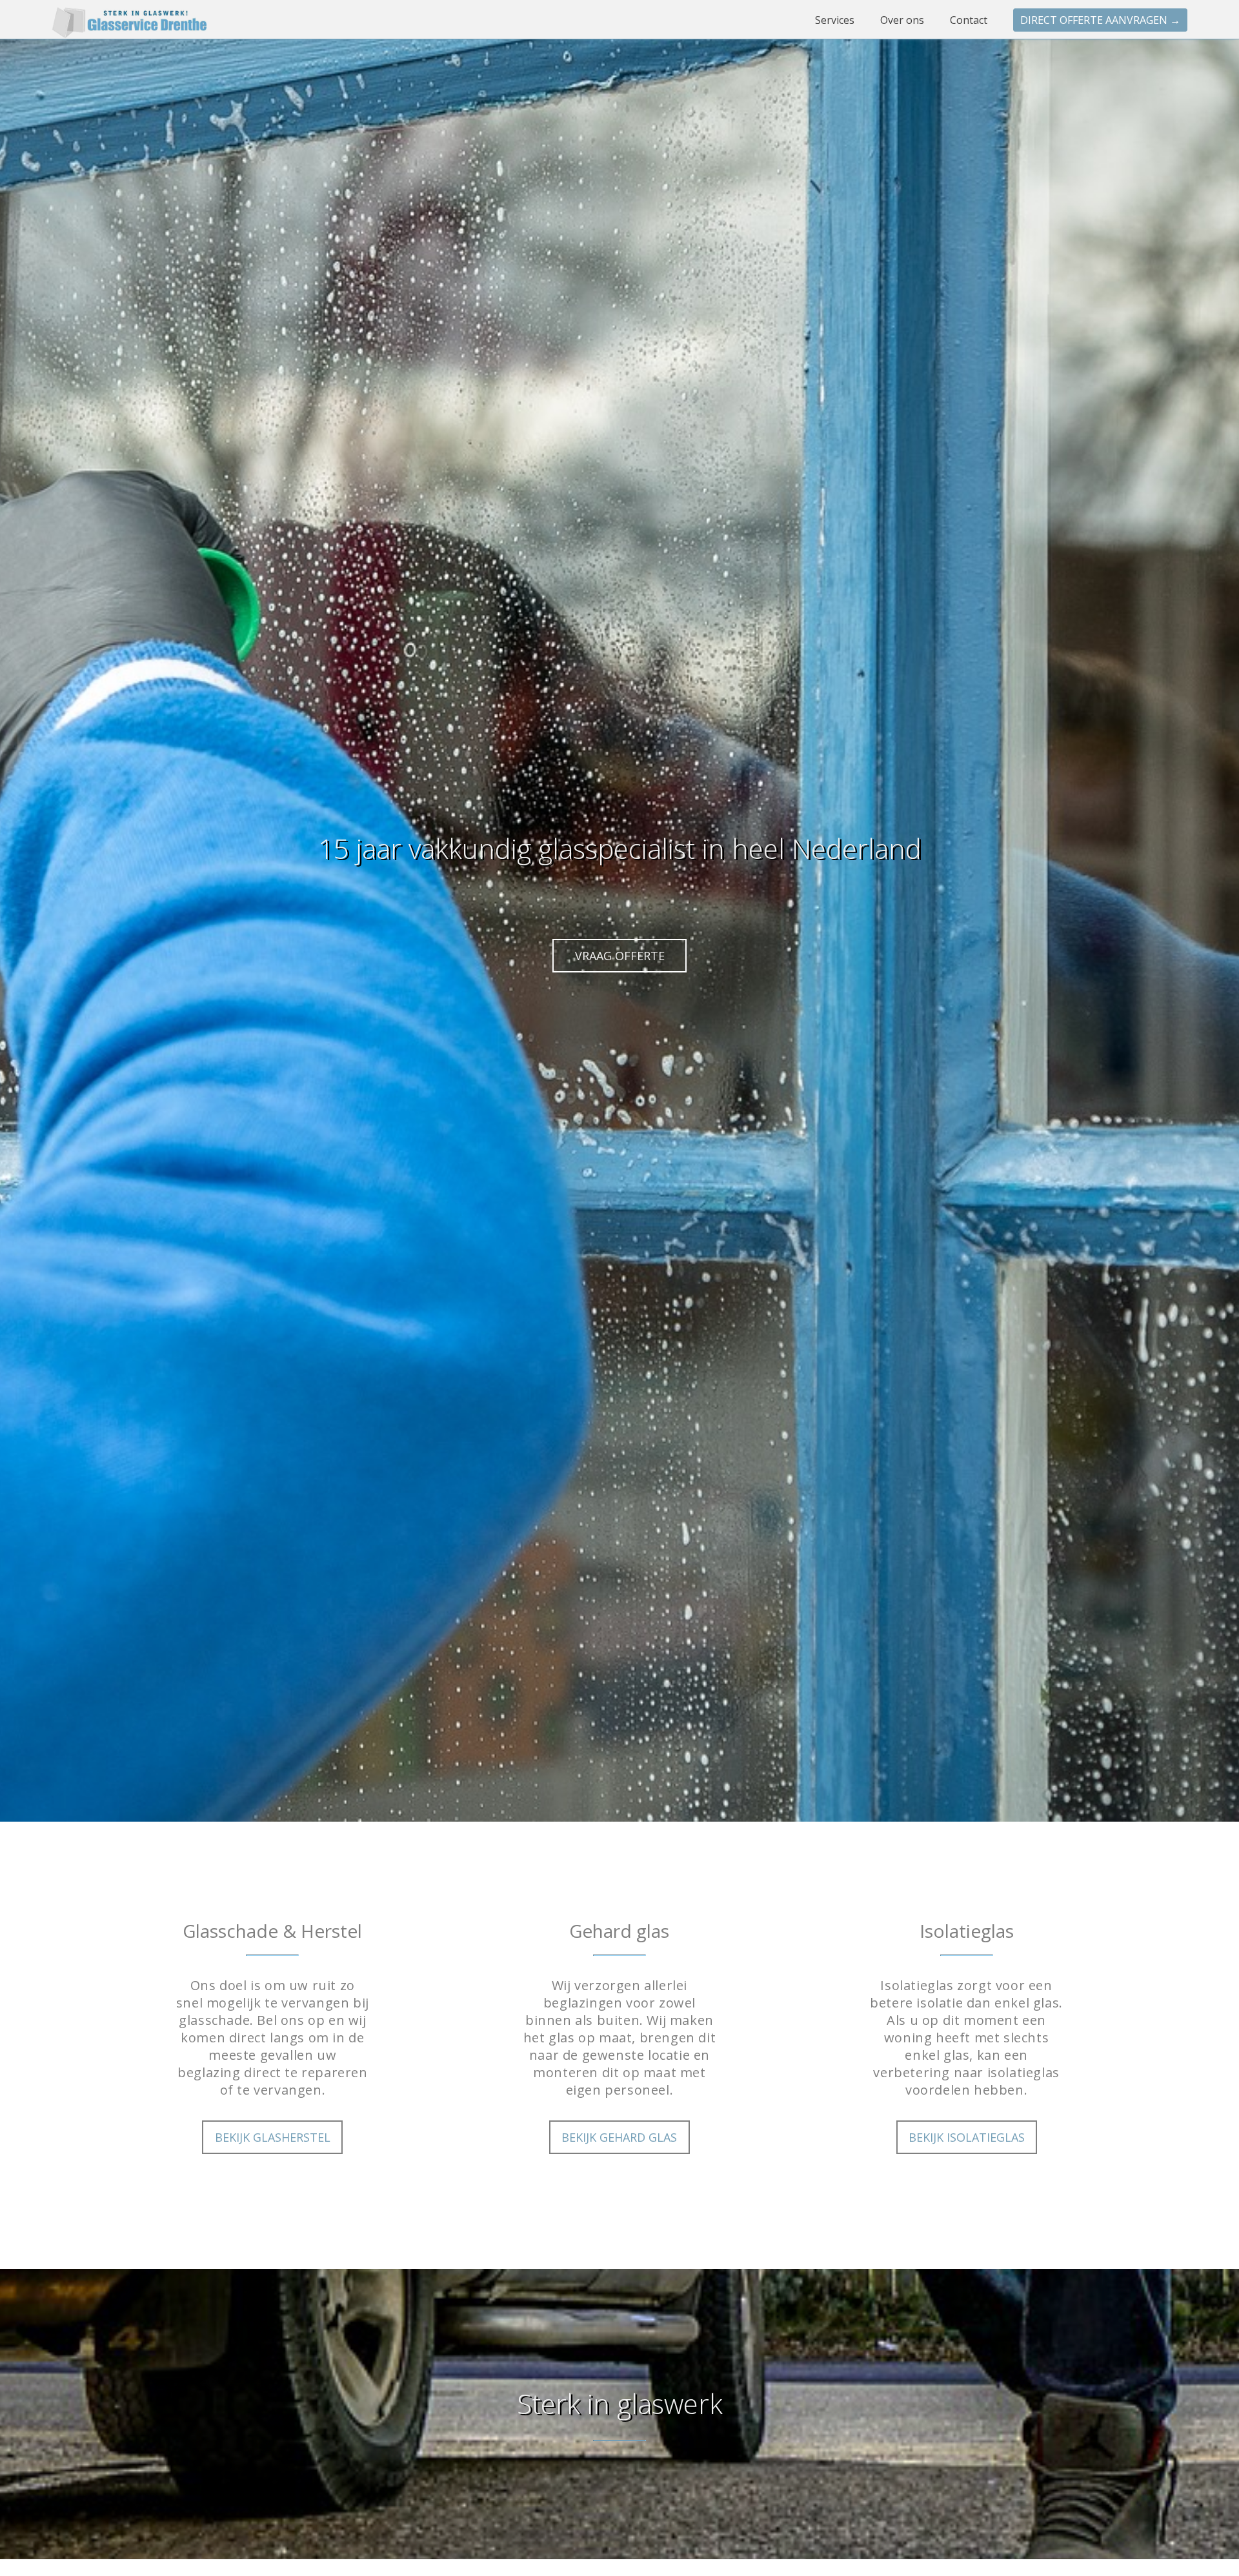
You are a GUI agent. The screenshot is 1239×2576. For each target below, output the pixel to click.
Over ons (903, 20)
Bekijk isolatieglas (967, 2137)
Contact (970, 20)
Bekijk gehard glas (619, 2137)
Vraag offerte (620, 956)
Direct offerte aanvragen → (1100, 20)
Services (836, 20)
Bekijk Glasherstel (273, 2137)
